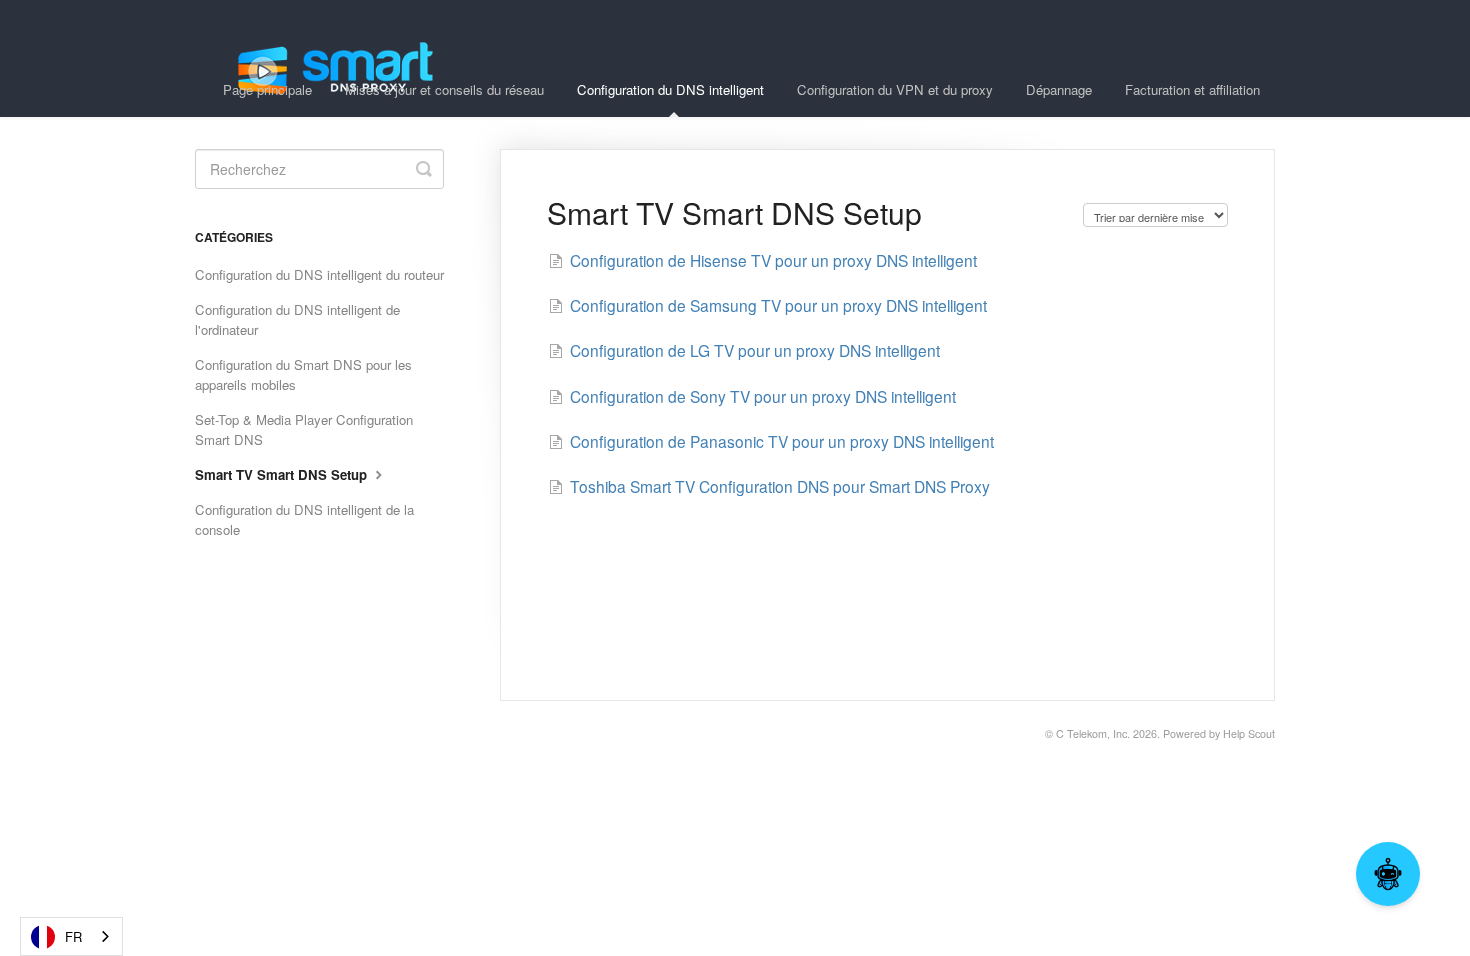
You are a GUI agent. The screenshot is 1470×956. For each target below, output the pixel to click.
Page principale (267, 89)
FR (73, 936)
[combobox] (71, 936)
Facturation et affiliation (1192, 89)
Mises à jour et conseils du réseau (444, 89)
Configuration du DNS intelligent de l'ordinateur (297, 319)
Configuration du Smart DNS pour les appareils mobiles (303, 374)
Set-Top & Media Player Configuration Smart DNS (304, 429)
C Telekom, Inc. (1093, 733)
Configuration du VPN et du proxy (895, 89)
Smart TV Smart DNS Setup (283, 474)
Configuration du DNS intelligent (670, 89)
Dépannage (1059, 89)
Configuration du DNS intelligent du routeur (319, 274)
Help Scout (1249, 733)
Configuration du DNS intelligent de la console (304, 519)
